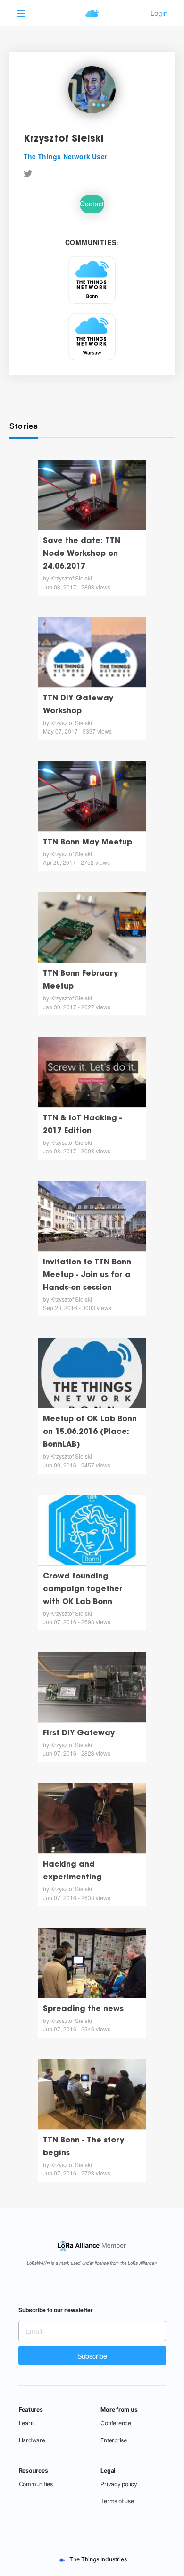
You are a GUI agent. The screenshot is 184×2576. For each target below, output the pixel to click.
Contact (92, 204)
